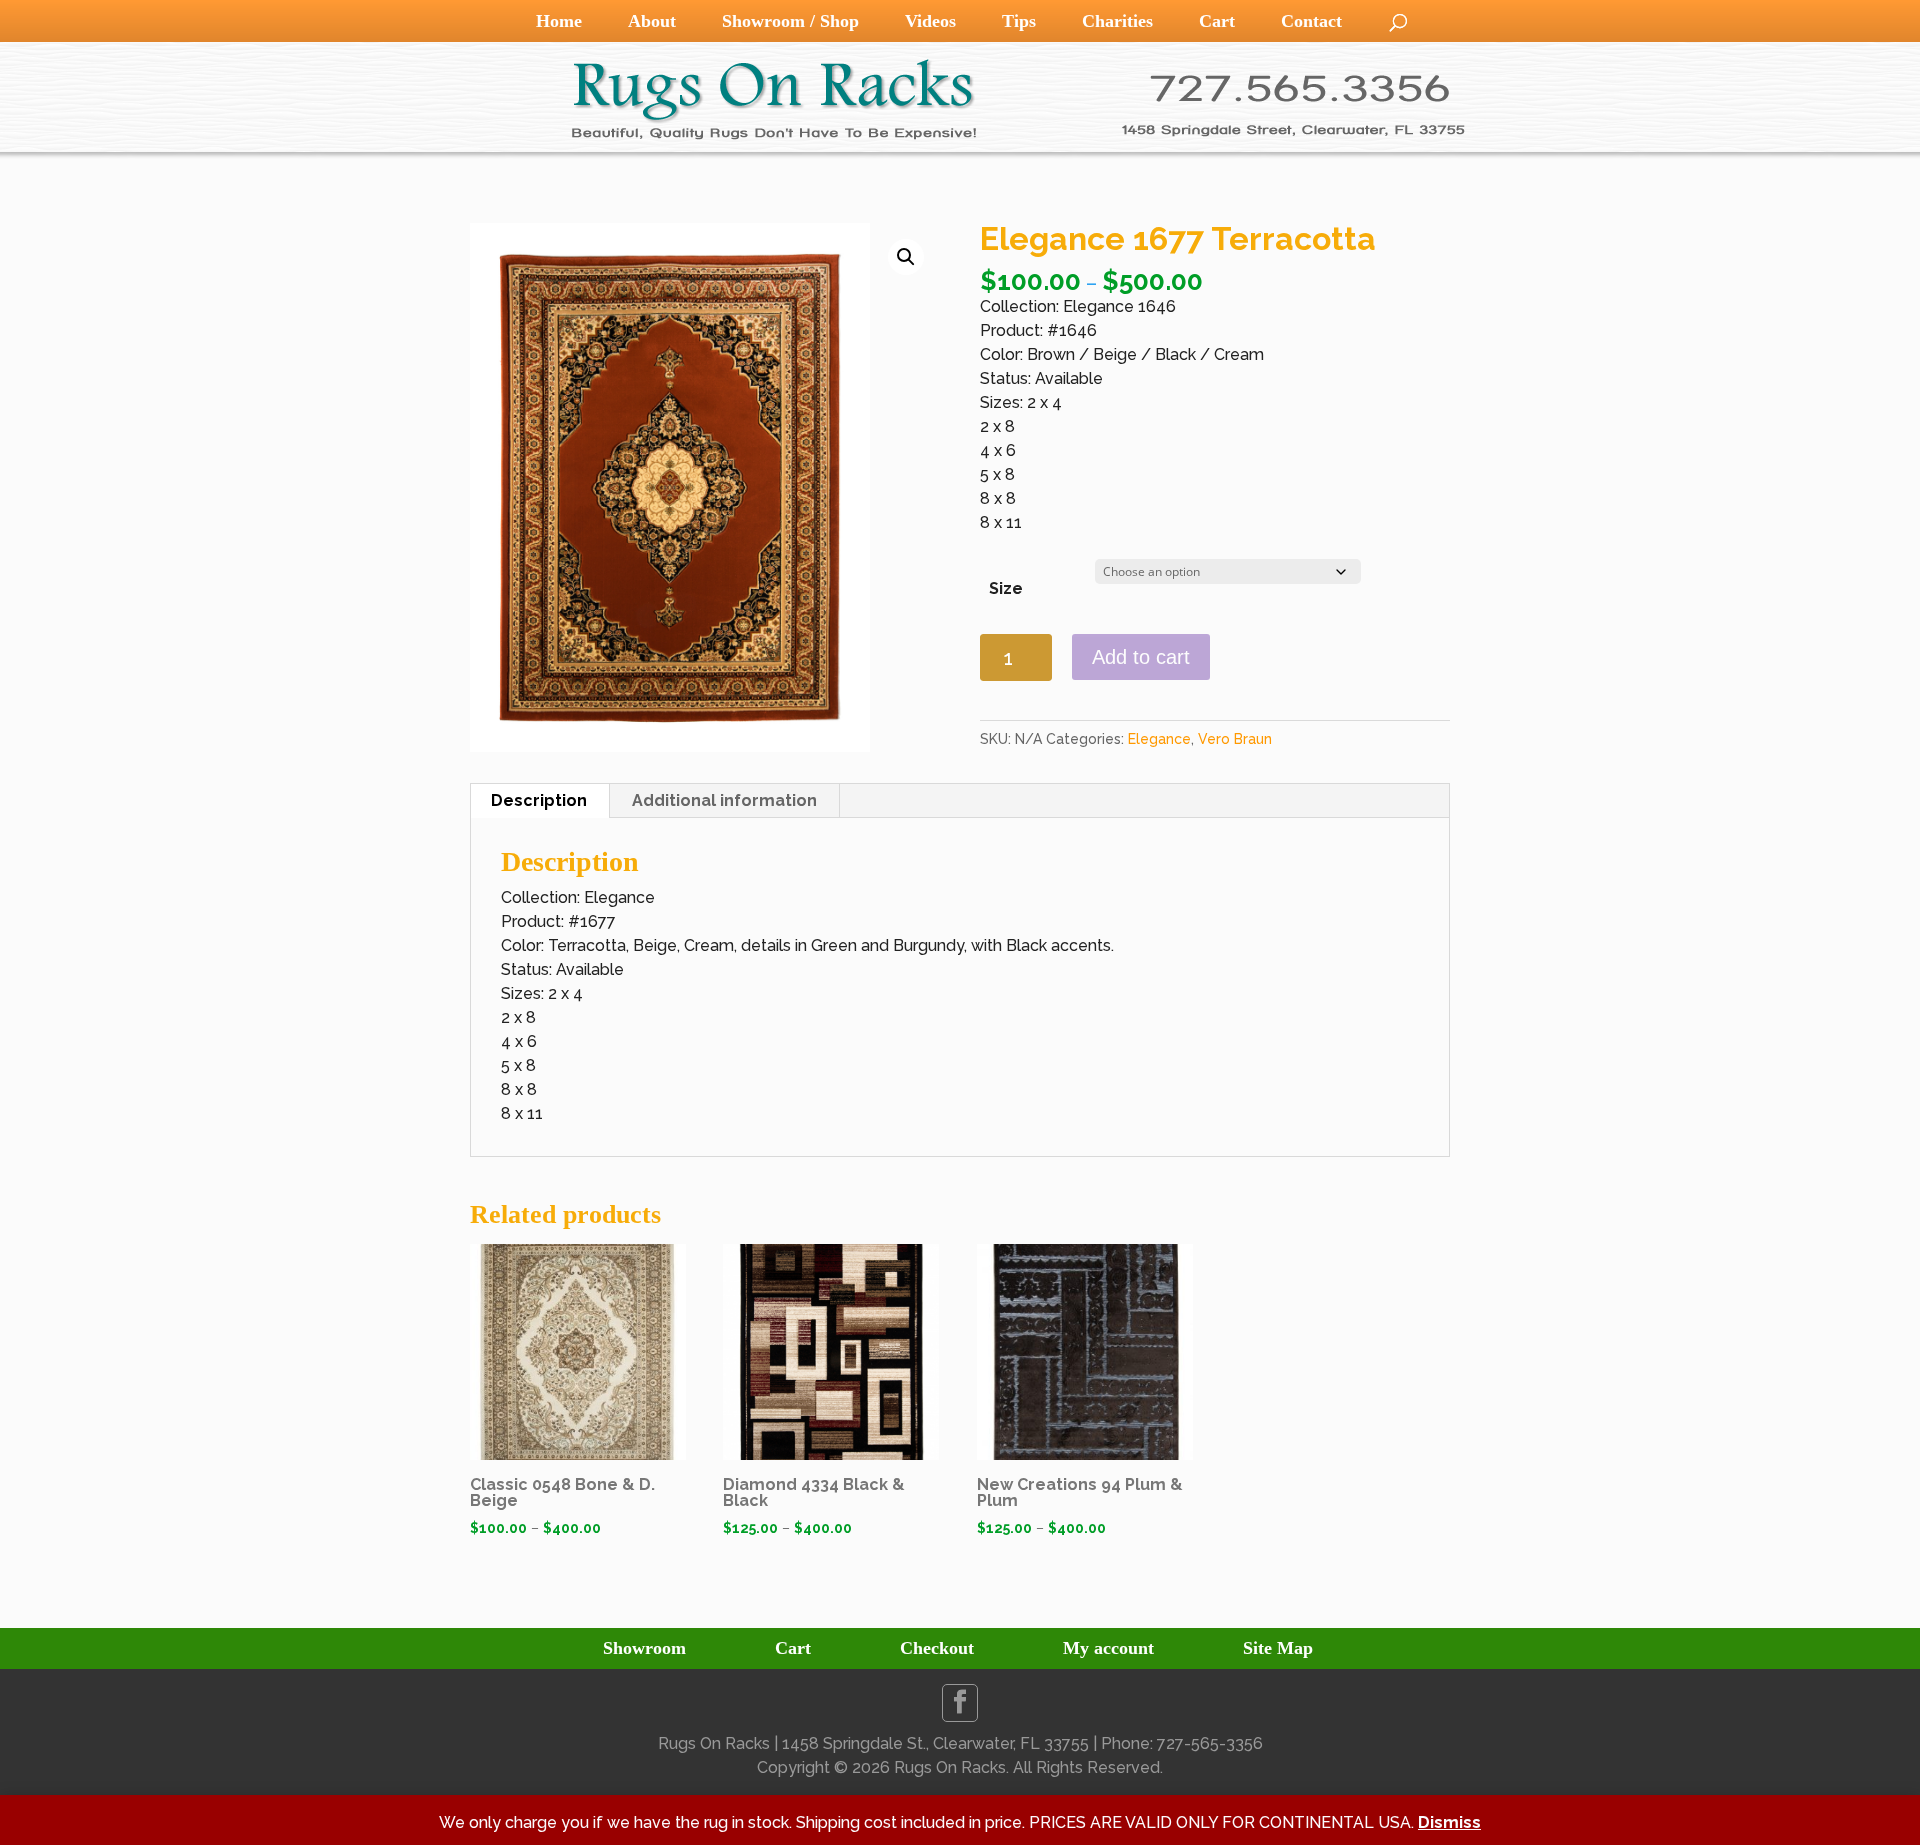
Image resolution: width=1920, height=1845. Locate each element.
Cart (1217, 21)
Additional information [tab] (724, 800)
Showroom (644, 1648)
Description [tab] (539, 800)
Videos (930, 21)
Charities (1117, 21)
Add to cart (1141, 657)
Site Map (1278, 1648)
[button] (906, 257)
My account (1108, 1648)
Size (1006, 588)
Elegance (1159, 739)
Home (559, 21)
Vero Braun (1235, 739)
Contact (1311, 21)
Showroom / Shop (790, 21)
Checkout (937, 1648)
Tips (1019, 21)
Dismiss (1449, 1822)
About (652, 21)
